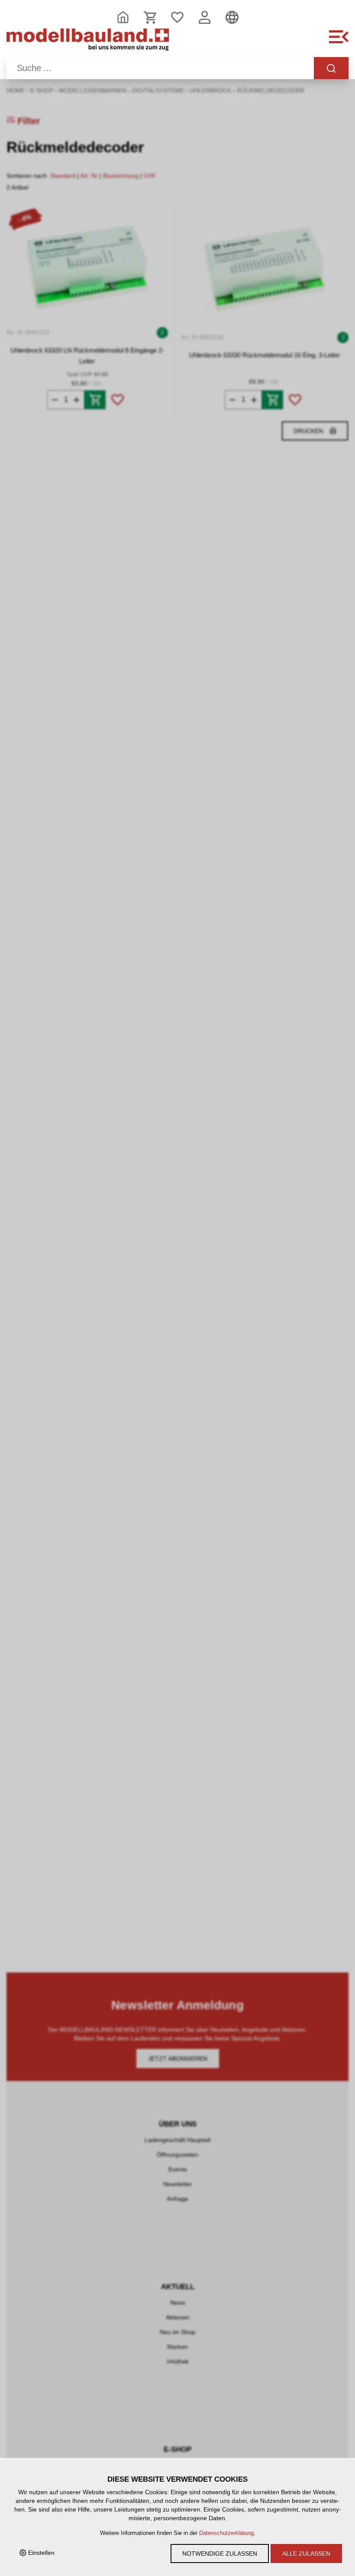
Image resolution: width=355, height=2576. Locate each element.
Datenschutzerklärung (226, 2533)
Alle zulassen (306, 2554)
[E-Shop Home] (88, 42)
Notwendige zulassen (220, 2554)
